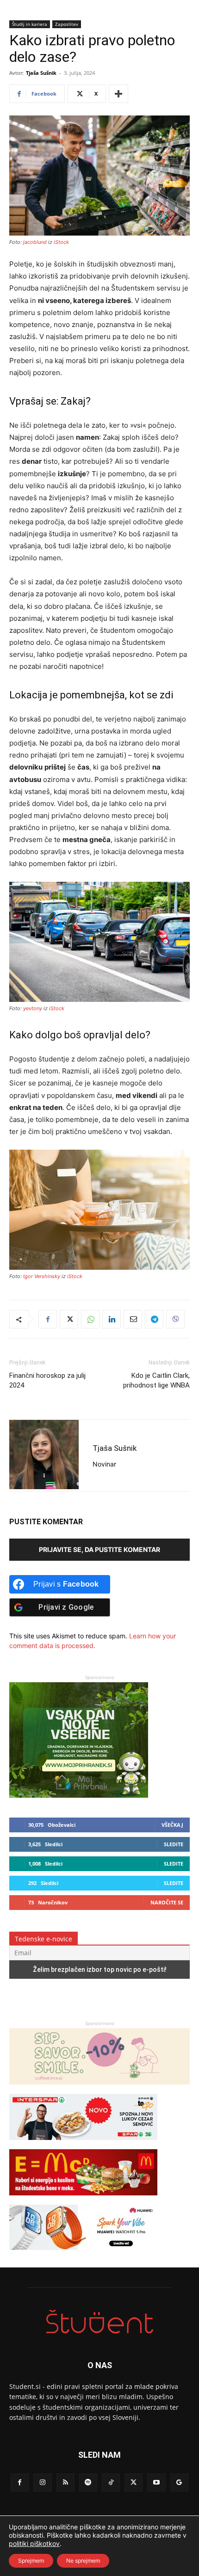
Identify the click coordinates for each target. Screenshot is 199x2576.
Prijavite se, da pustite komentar (99, 1549)
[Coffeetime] (99, 2089)
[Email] (133, 1319)
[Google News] (179, 2482)
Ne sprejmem (83, 2561)
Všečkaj (172, 1825)
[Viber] (175, 1319)
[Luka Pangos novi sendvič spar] (83, 2144)
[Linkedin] (112, 1319)
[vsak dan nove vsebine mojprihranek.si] (79, 1795)
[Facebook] (48, 1319)
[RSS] (65, 2482)
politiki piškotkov (34, 2543)
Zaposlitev (67, 24)
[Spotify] (88, 2482)
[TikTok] (111, 2482)
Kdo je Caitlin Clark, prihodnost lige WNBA (156, 1380)
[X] (69, 1319)
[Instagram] (42, 2482)
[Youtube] (156, 2482)
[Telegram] (154, 1319)
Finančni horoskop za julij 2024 (47, 1380)
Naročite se (167, 1902)
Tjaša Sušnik (41, 73)
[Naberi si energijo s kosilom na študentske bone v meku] (83, 2200)
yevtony (33, 1008)
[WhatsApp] (90, 1319)
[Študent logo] (99, 2322)
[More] (118, 94)
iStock (61, 242)
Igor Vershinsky (42, 1276)
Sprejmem (31, 2561)
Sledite (174, 1844)
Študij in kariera (30, 24)
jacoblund (35, 242)
